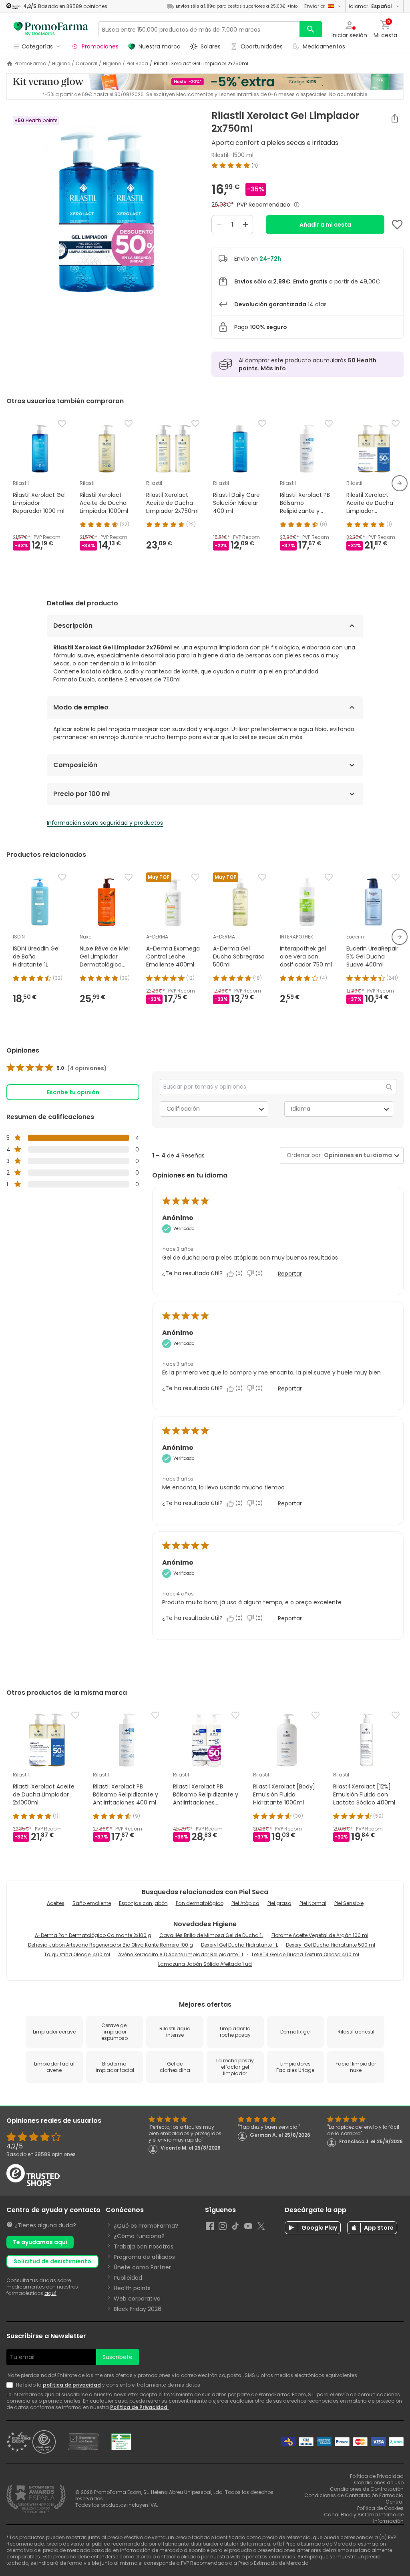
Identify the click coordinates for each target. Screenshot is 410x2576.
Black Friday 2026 (138, 2309)
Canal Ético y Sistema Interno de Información (364, 2518)
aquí (50, 2293)
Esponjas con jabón (143, 1903)
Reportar (290, 1274)
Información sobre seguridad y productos (105, 823)
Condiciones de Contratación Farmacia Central (354, 2499)
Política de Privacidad (139, 2407)
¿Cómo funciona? (139, 2236)
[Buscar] (311, 29)
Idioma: (370, 6)
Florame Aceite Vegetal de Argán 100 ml (320, 1935)
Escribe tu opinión (73, 1092)
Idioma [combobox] (301, 1109)
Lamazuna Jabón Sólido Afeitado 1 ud (205, 1964)
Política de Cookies (380, 2508)
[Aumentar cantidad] (245, 225)
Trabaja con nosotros (144, 2246)
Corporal (86, 64)
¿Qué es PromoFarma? (146, 2226)
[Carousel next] (400, 483)
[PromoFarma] (51, 29)
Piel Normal (313, 1903)
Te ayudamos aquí (40, 2242)
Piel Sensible (349, 1903)
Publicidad (128, 2278)
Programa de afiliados (144, 2257)
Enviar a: (315, 6)
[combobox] (356, 1155)
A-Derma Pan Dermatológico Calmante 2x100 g (93, 1935)
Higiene (61, 64)
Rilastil (220, 155)
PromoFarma (30, 64)
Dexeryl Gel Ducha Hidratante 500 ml (331, 1945)
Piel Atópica (245, 1903)
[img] (102, 210)
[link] (57, 1068)
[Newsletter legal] (11, 2385)
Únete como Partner (142, 2267)
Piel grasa (279, 1903)
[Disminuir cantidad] (219, 225)
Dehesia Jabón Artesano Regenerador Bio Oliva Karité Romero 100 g (111, 1945)
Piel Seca (137, 64)
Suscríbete (118, 2357)
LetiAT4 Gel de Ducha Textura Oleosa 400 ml (305, 1954)
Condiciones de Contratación (367, 2489)
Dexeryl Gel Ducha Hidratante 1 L (239, 1945)
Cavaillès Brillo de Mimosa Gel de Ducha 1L (211, 1935)
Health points (132, 2288)
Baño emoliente (92, 1903)
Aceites (56, 1903)
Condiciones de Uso (379, 2483)
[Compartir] (395, 118)
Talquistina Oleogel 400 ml (77, 1954)
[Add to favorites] (397, 225)
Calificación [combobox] (183, 1109)
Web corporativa (137, 2299)
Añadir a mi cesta (325, 225)
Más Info (273, 368)
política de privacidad (72, 2385)
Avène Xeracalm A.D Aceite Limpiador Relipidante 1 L (181, 1954)
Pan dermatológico (200, 1903)
